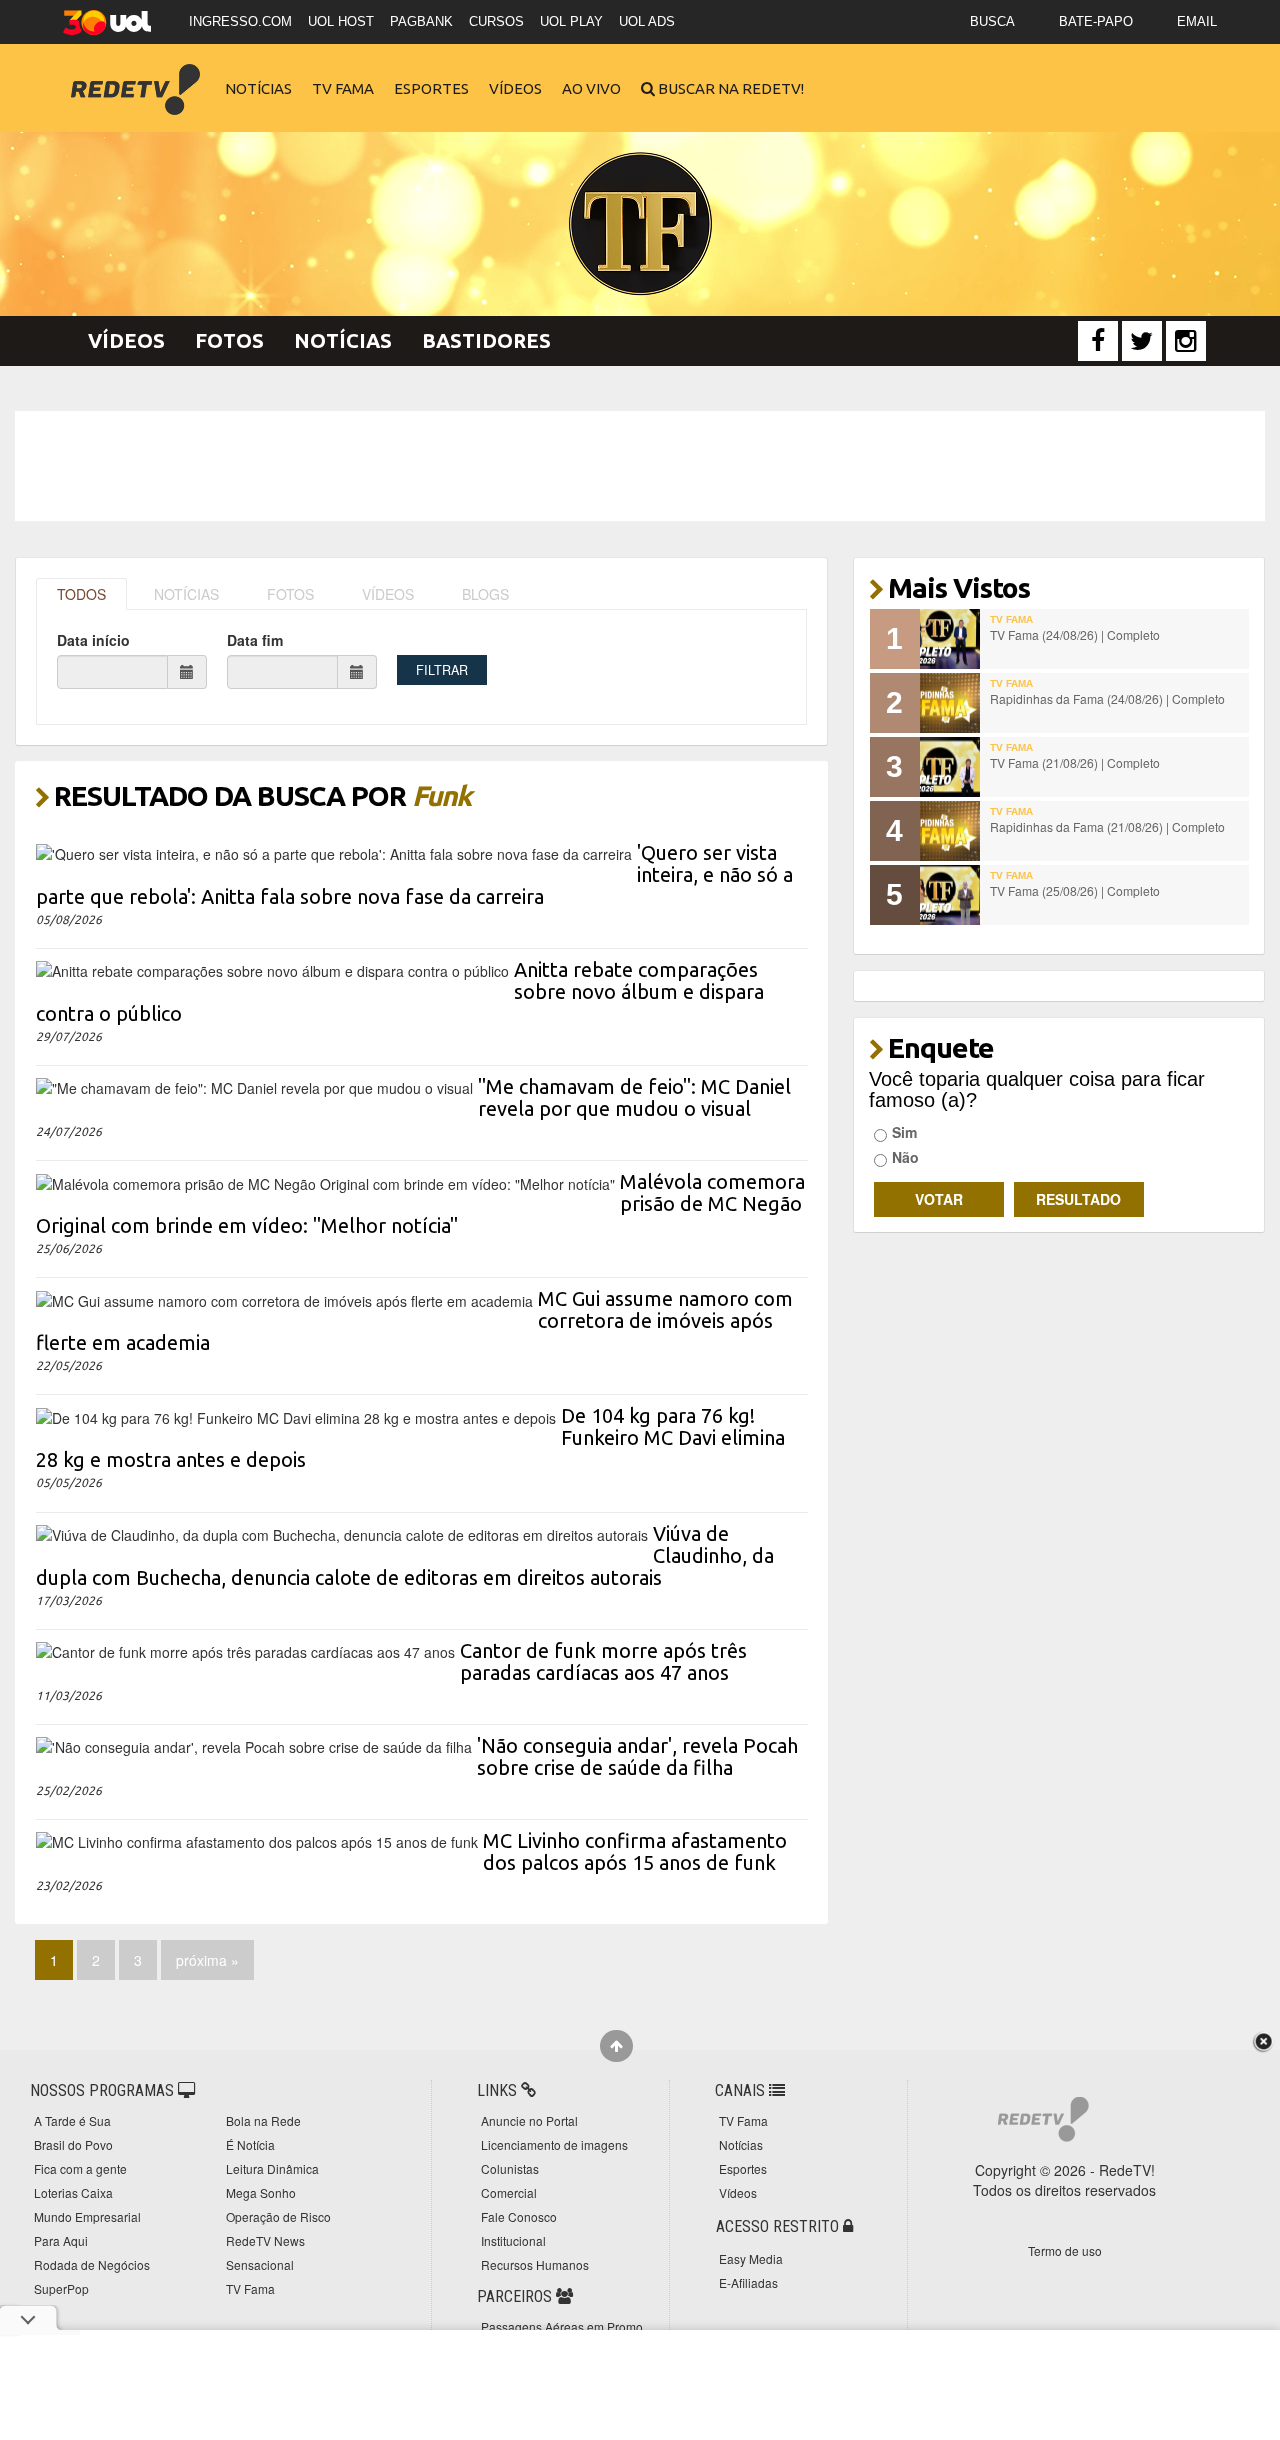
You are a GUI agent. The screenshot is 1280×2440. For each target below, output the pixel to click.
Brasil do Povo (73, 2144)
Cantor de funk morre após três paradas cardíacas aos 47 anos (603, 1661)
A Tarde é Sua (72, 2120)
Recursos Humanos (535, 2264)
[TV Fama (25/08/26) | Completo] (950, 895)
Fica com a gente (80, 2168)
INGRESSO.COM (240, 21)
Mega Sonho (261, 2192)
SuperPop (61, 2288)
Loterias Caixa (73, 2192)
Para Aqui (61, 2240)
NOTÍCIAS (186, 594)
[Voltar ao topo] (616, 2046)
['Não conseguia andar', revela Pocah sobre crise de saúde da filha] (254, 1745)
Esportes (431, 88)
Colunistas (510, 2168)
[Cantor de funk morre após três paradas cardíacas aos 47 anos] (245, 1650)
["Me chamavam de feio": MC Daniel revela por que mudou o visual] (254, 1086)
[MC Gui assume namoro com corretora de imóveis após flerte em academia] (284, 1298)
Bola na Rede (263, 2120)
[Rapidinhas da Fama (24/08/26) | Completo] (950, 703)
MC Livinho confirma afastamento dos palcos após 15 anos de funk (635, 1851)
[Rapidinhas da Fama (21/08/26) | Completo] (950, 831)
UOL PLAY (571, 21)
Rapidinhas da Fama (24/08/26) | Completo (1107, 698)
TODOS (81, 594)
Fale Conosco (519, 2216)
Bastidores (486, 340)
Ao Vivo (591, 88)
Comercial (509, 2192)
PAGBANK (421, 21)
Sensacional (260, 2264)
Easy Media (751, 2258)
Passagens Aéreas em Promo (562, 2326)
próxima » (207, 1960)
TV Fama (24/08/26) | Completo (1075, 634)
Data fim (255, 640)
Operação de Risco (278, 2216)
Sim (904, 1132)
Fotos (229, 340)
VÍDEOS (388, 594)
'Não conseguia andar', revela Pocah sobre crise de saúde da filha (637, 1756)
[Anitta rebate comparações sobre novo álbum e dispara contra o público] (272, 969)
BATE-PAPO (1096, 21)
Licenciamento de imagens (554, 2144)
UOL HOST (341, 21)
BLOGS (485, 594)
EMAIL (1197, 21)
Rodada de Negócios (92, 2264)
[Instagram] (1186, 341)
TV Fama (343, 88)
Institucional (513, 2240)
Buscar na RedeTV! (729, 88)
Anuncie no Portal (529, 2120)
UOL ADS (647, 21)
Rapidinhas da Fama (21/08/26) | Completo (1107, 826)
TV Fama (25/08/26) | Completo (1075, 890)
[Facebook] (1098, 341)
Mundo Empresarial (87, 2216)
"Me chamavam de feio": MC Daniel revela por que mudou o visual (634, 1097)
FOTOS (290, 594)
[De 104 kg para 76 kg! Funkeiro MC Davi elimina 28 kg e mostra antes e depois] (296, 1415)
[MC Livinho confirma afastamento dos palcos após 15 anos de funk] (257, 1840)
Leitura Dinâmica (272, 2168)
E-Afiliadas (748, 2282)
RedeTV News (265, 2240)
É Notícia (250, 2144)
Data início (93, 640)
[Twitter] (1142, 341)
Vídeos (515, 88)
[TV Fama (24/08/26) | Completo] (950, 639)
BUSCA (992, 21)
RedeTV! (135, 75)
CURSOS (496, 21)
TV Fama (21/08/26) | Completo (1075, 762)
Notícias (258, 88)
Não (905, 1157)
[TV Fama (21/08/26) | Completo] (950, 767)
